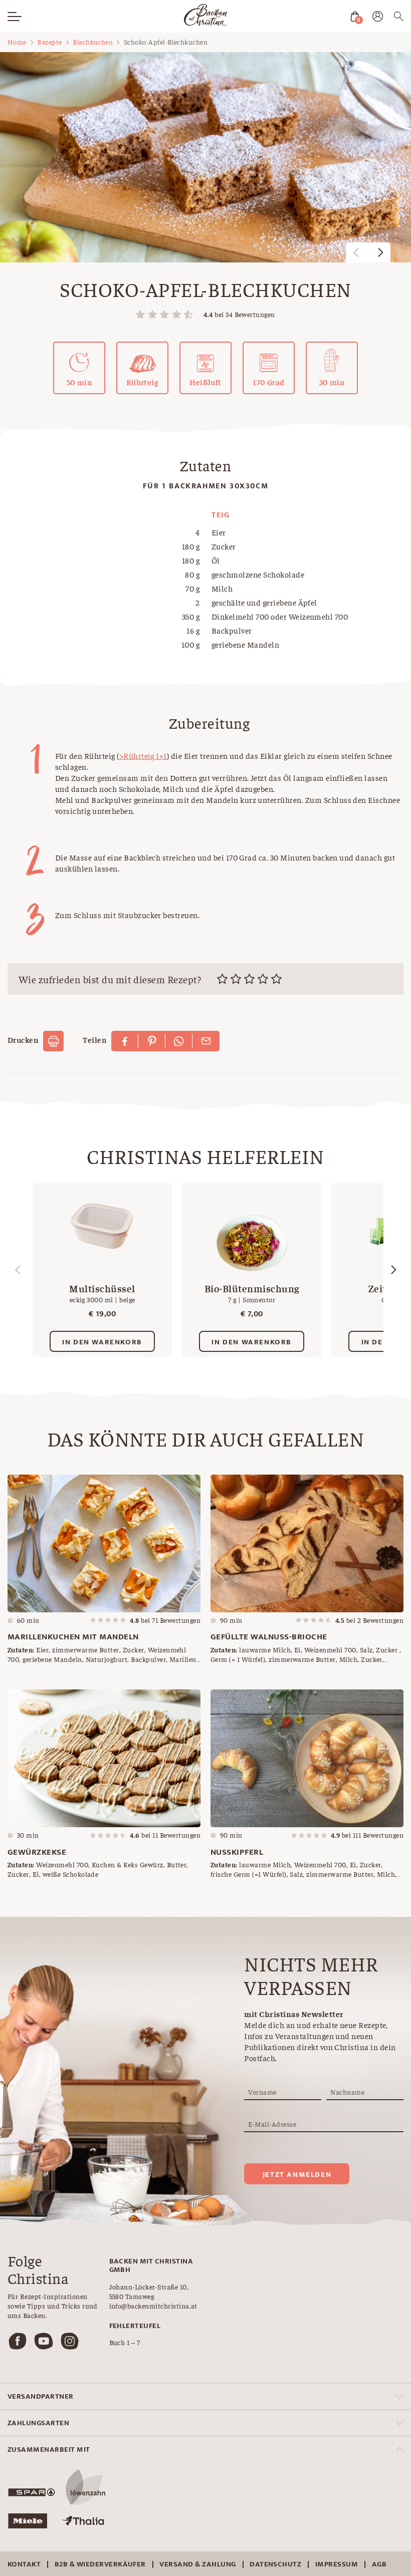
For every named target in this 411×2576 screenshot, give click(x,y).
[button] (380, 252)
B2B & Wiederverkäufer (100, 2564)
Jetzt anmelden (297, 2175)
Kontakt (24, 2564)
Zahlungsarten (38, 2423)
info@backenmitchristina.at (153, 2306)
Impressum (337, 2564)
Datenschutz (275, 2564)
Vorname (262, 2092)
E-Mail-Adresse (272, 2124)
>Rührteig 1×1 (143, 755)
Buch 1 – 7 (125, 2342)
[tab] (205, 2396)
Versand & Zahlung (197, 2564)
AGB (379, 2564)
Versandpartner (41, 2396)
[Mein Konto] (378, 18)
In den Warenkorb (102, 1342)
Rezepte (49, 42)
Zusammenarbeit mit (49, 2450)
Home (17, 42)
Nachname (347, 2092)
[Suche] (399, 18)
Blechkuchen (93, 42)
